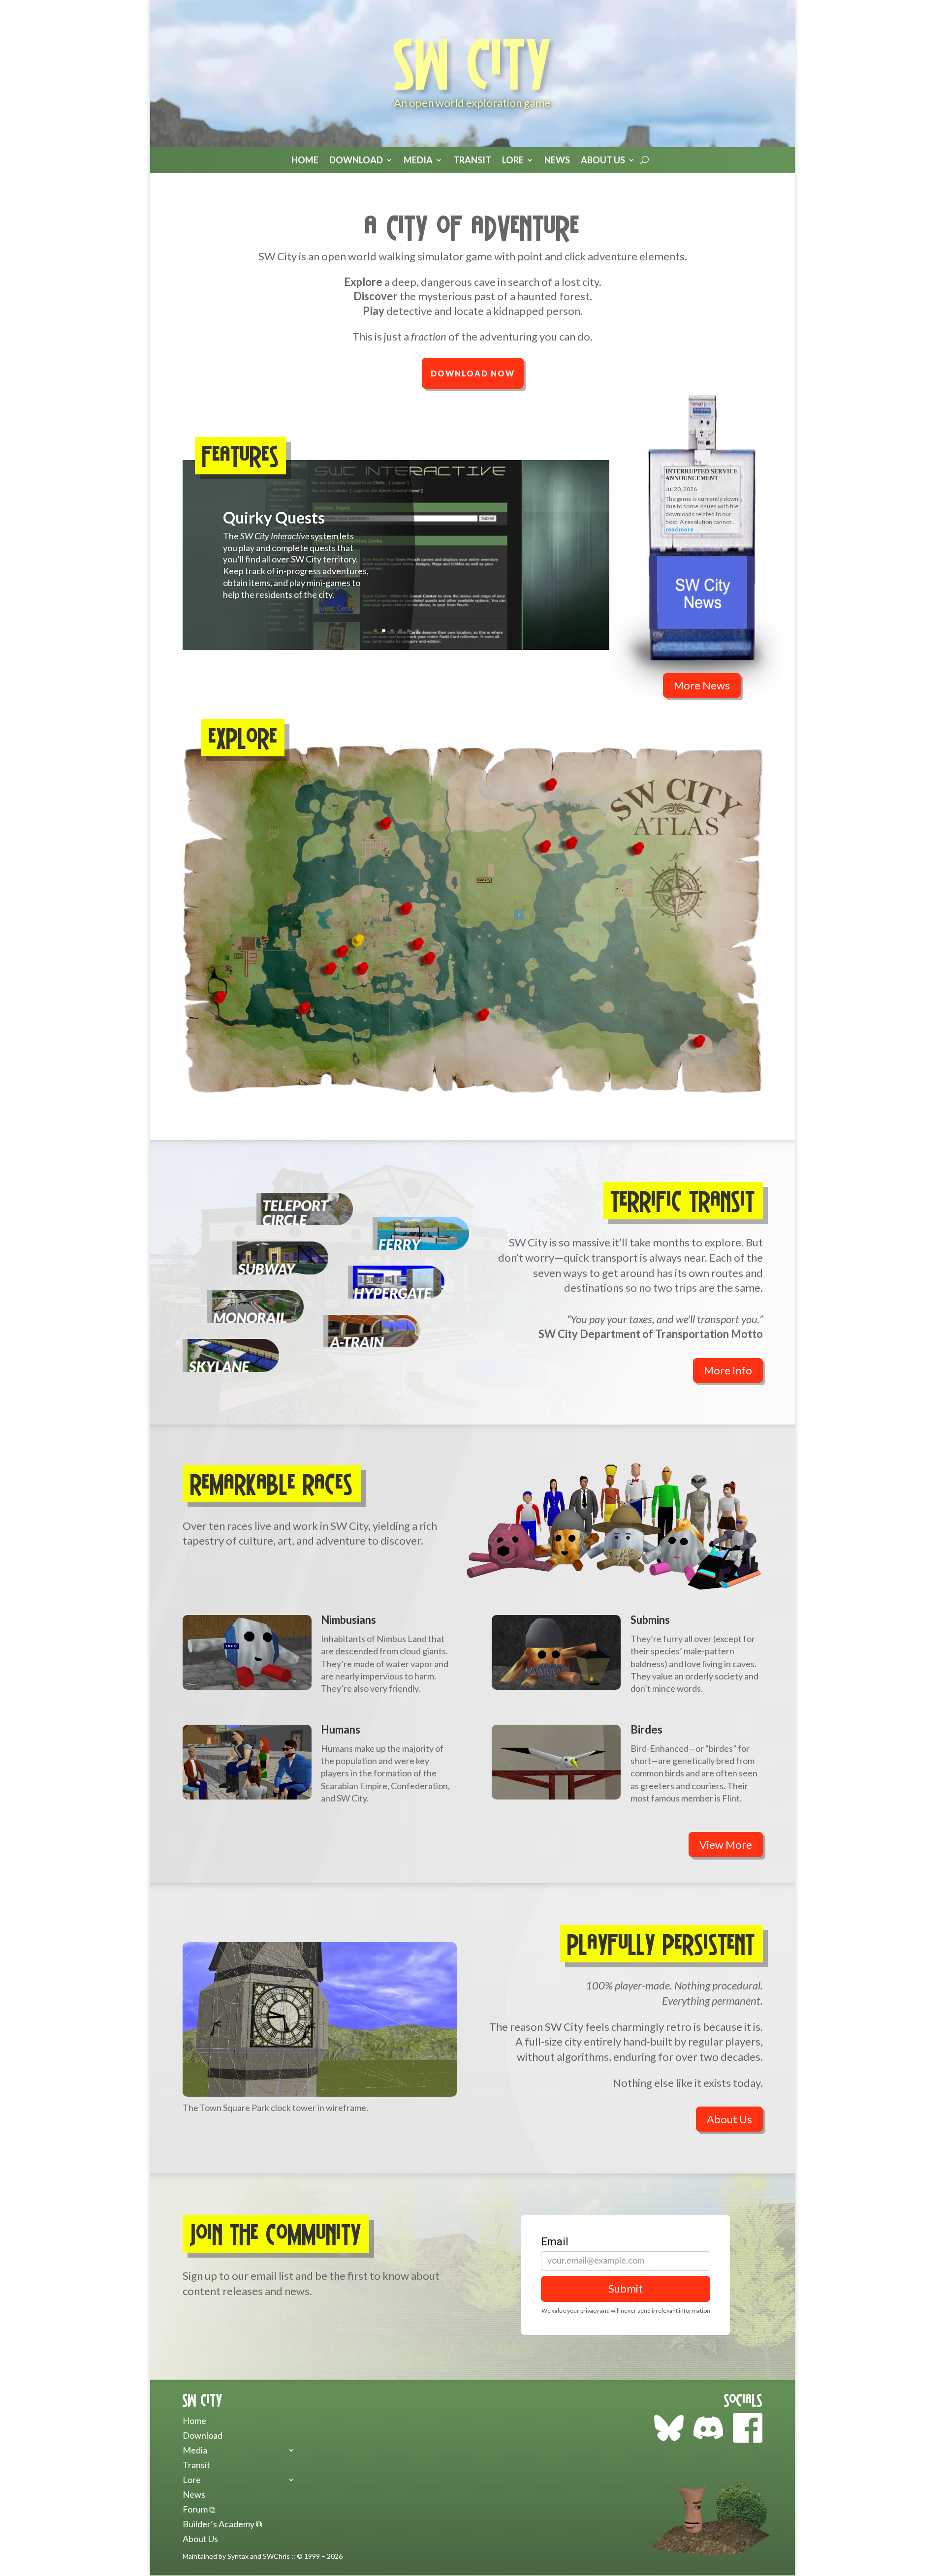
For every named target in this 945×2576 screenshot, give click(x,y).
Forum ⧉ (199, 2510)
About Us (603, 160)
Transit (472, 160)
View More (726, 1845)
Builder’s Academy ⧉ (222, 2525)
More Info (728, 1370)
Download (356, 160)
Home (305, 160)
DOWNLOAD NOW (473, 373)
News (557, 160)
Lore (192, 2481)
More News (702, 685)
